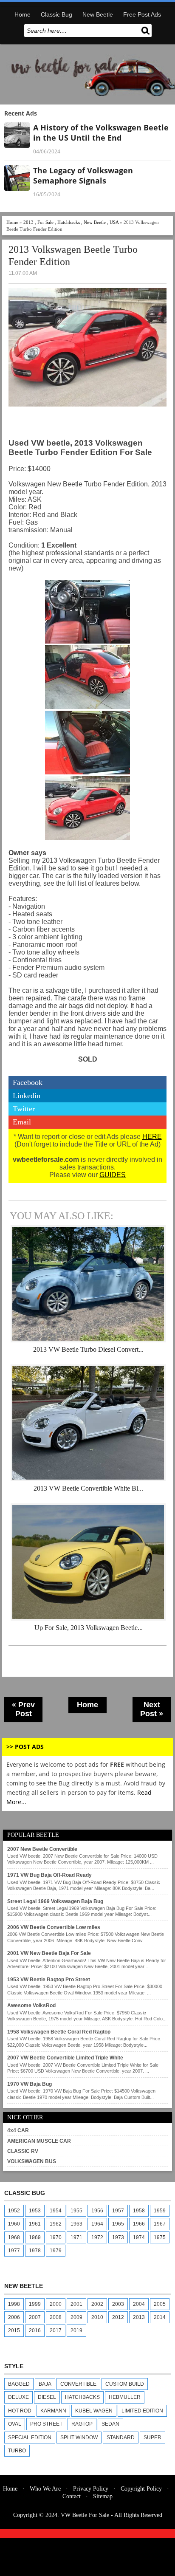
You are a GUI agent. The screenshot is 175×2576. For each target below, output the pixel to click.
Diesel (47, 2397)
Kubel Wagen (94, 2411)
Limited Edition (142, 2411)
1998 (14, 2304)
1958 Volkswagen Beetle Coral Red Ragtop (59, 2032)
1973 (118, 2237)
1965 (118, 2224)
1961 (35, 2224)
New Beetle (98, 14)
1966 (139, 2224)
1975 (160, 2237)
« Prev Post (23, 1709)
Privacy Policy (91, 2489)
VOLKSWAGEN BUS (32, 2161)
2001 (76, 2304)
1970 (56, 2237)
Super (152, 2438)
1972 (97, 2237)
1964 (97, 2224)
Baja (45, 2384)
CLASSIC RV (23, 2151)
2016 (35, 2330)
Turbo (17, 2451)
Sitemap (103, 2496)
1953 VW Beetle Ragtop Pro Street (49, 1980)
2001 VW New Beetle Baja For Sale (49, 1953)
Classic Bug (56, 14)
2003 (118, 2304)
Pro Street (46, 2424)
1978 (35, 2251)
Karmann (53, 2411)
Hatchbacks (69, 222)
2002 (97, 2304)
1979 (56, 2251)
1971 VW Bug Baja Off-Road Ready (49, 1875)
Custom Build (125, 2384)
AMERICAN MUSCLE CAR (39, 2141)
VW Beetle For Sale (85, 2515)
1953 (35, 2211)
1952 (14, 2211)
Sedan (110, 2424)
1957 (118, 2211)
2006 (14, 2317)
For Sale (45, 222)
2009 (76, 2317)
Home (23, 14)
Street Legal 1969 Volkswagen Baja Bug (55, 1901)
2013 (28, 222)
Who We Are (45, 2489)
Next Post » (152, 1709)
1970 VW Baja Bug (30, 2084)
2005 (160, 2304)
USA (114, 222)
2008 (56, 2317)
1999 (35, 2304)
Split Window (79, 2438)
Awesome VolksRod (31, 2005)
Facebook (28, 1082)
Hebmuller (125, 2397)
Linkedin (27, 1096)
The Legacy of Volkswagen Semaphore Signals (83, 175)
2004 (139, 2304)
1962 (56, 2224)
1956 (97, 2211)
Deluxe (18, 2397)
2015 (14, 2330)
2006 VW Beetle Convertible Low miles (54, 1927)
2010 (97, 2317)
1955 (76, 2211)
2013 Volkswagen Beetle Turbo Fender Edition (73, 256)
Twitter (24, 1109)
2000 (56, 2304)
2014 (160, 2317)
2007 (35, 2317)
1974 (139, 2237)
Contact (72, 2496)
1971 (76, 2237)
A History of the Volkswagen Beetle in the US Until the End (101, 133)
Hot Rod (20, 2411)
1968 (14, 2237)
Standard (121, 2438)
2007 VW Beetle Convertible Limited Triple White (65, 2058)
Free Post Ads (142, 14)
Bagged (19, 2384)
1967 (160, 2224)
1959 (160, 2211)
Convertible (78, 2384)
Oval (15, 2424)
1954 (56, 2211)
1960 (14, 2224)
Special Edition (30, 2438)
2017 (56, 2330)
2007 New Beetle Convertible (42, 1849)
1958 (139, 2211)
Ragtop (82, 2424)
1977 (14, 2251)
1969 (35, 2237)
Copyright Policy (141, 2489)
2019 (76, 2330)
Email (22, 1122)
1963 (76, 2224)
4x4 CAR (18, 2130)
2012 (118, 2317)
